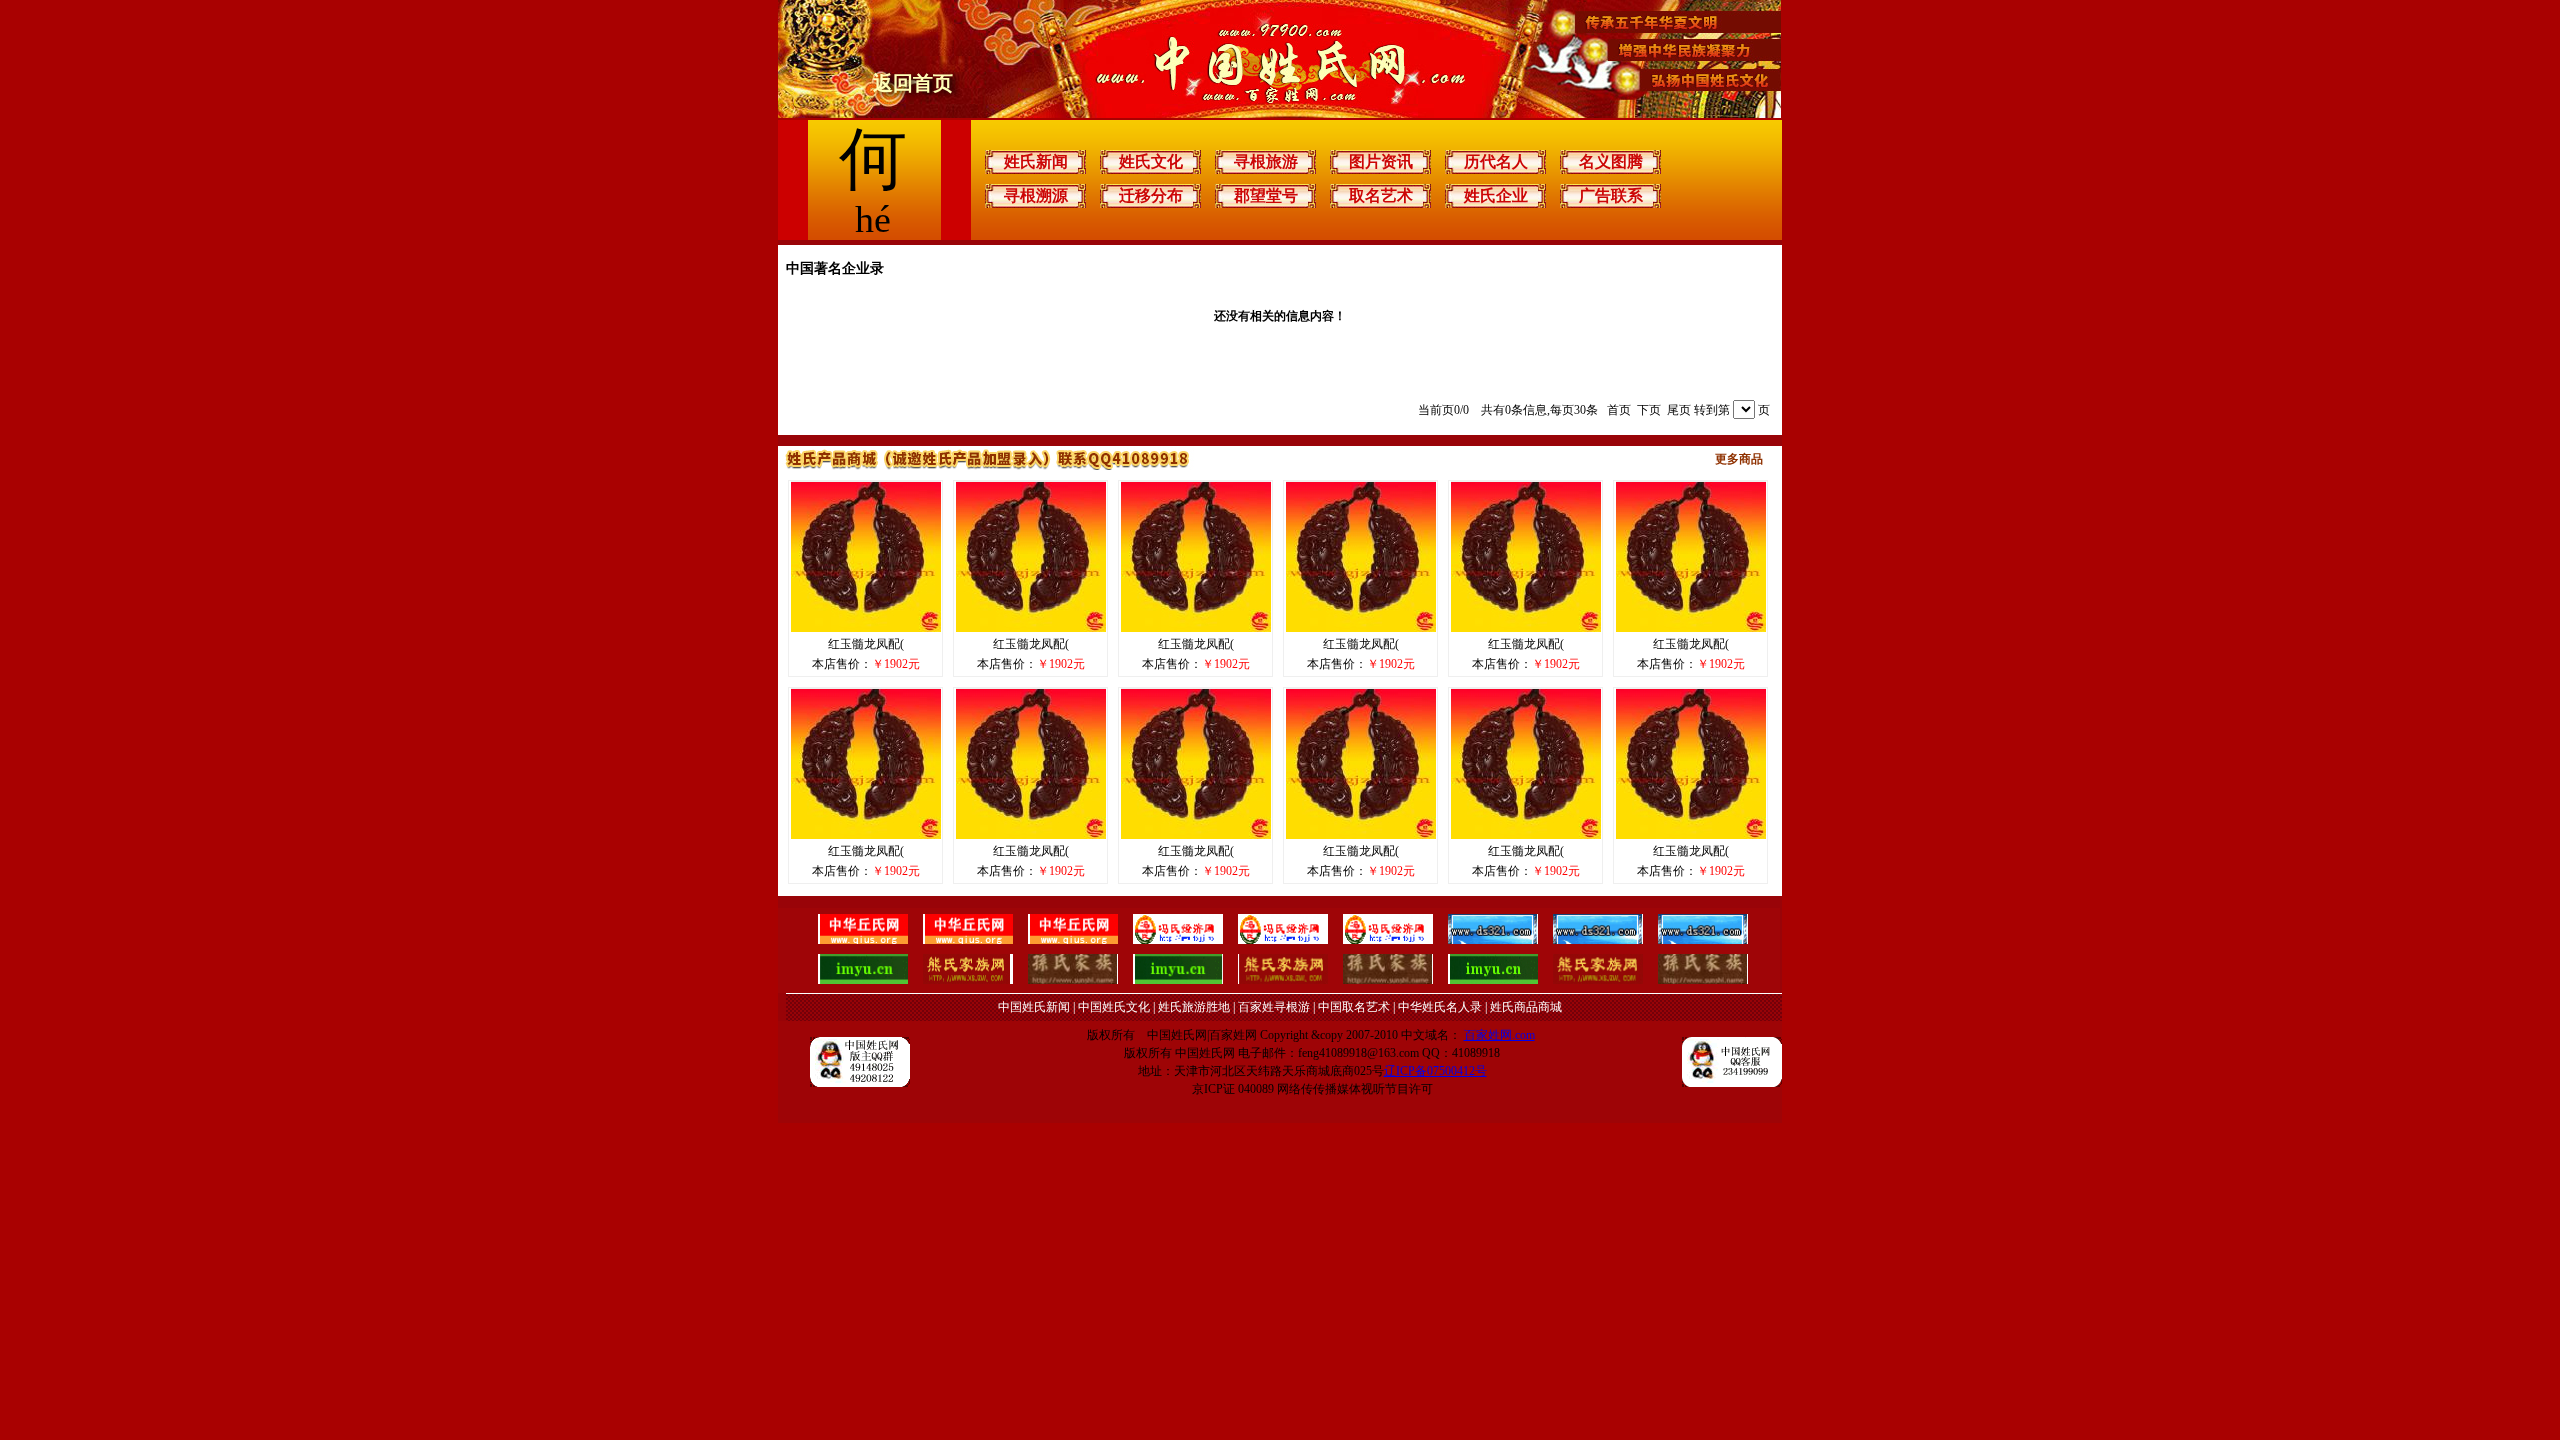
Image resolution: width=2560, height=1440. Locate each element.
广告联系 (1611, 195)
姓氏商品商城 (1526, 1007)
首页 (1619, 410)
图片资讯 (1381, 161)
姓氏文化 (1151, 161)
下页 (1649, 410)
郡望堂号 (1266, 195)
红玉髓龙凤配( (866, 644)
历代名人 (1496, 161)
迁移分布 (1151, 195)
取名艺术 (1381, 195)
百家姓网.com (1499, 1035)
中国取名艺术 (1354, 1007)
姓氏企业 (1496, 195)
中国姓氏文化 (1114, 1007)
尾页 (1679, 410)
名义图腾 (1611, 161)
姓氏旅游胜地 (1194, 1007)
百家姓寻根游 (1274, 1007)
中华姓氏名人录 (1440, 1007)
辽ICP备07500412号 (1435, 1071)
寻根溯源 (1036, 195)
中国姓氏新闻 (1034, 1007)
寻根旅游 (1266, 161)
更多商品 (1739, 459)
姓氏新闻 (1036, 161)
